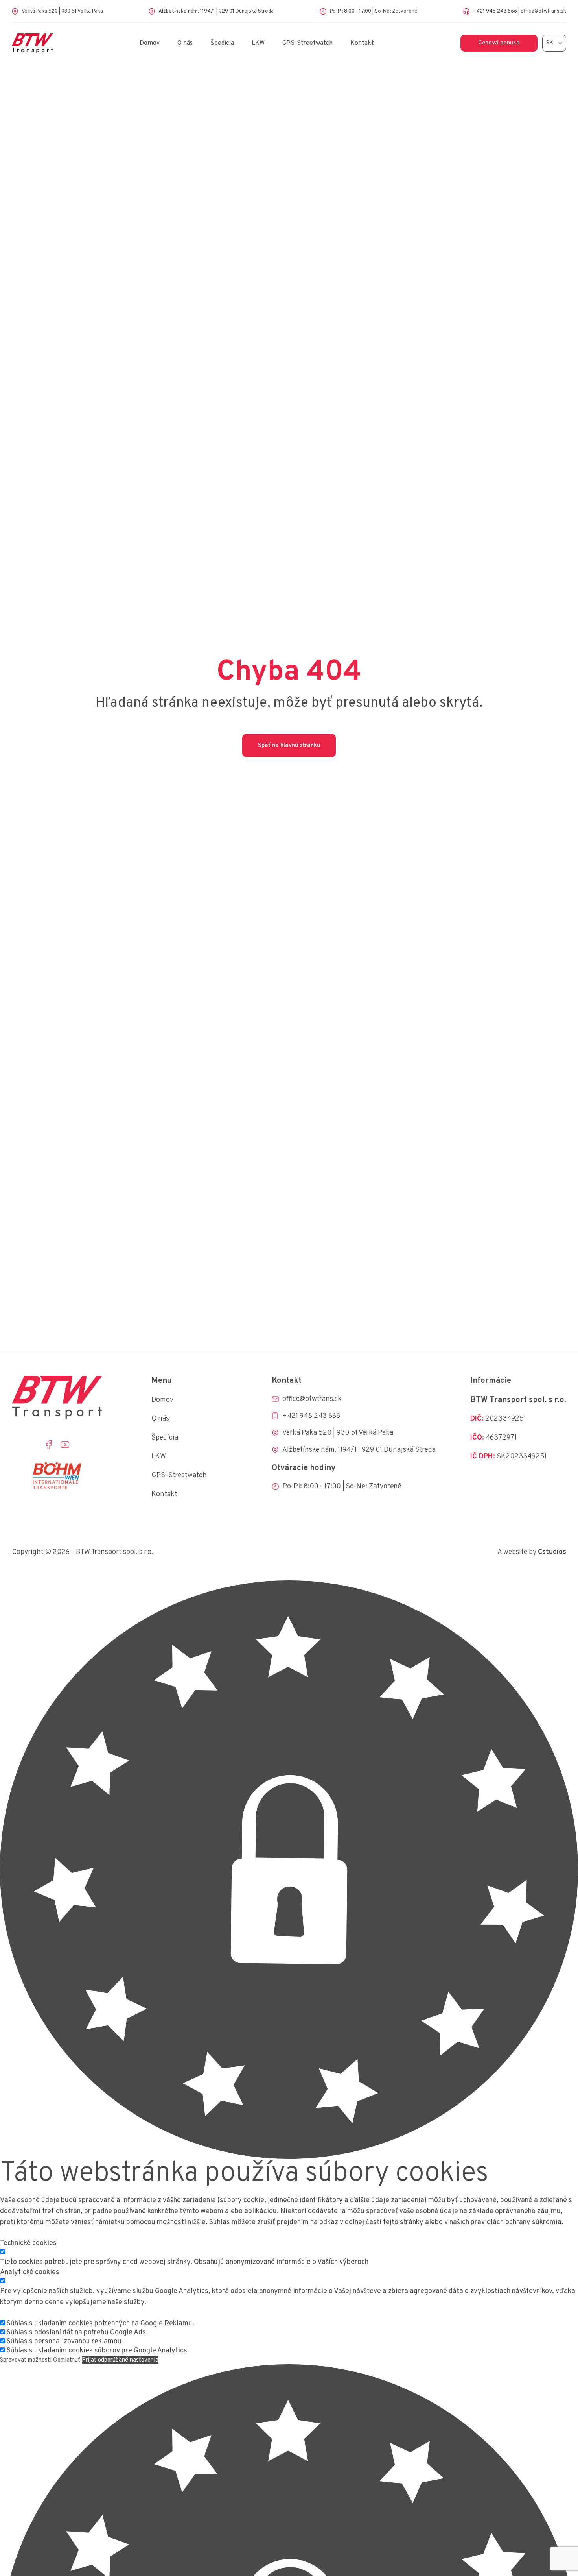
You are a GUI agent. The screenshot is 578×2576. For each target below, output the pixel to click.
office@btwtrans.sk (543, 11)
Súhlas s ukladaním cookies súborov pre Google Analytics (97, 2351)
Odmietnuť (67, 2360)
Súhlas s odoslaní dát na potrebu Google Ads (76, 2333)
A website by (532, 1552)
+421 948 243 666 (495, 11)
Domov (150, 43)
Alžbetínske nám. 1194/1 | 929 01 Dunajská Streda (216, 11)
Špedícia (222, 43)
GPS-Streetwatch (307, 43)
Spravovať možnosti (26, 2360)
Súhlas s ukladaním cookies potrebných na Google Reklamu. (100, 2324)
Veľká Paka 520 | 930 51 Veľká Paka (62, 11)
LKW (258, 43)
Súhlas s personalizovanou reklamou (64, 2342)
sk (550, 43)
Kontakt (362, 43)
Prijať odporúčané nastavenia (120, 2360)
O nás (185, 43)
